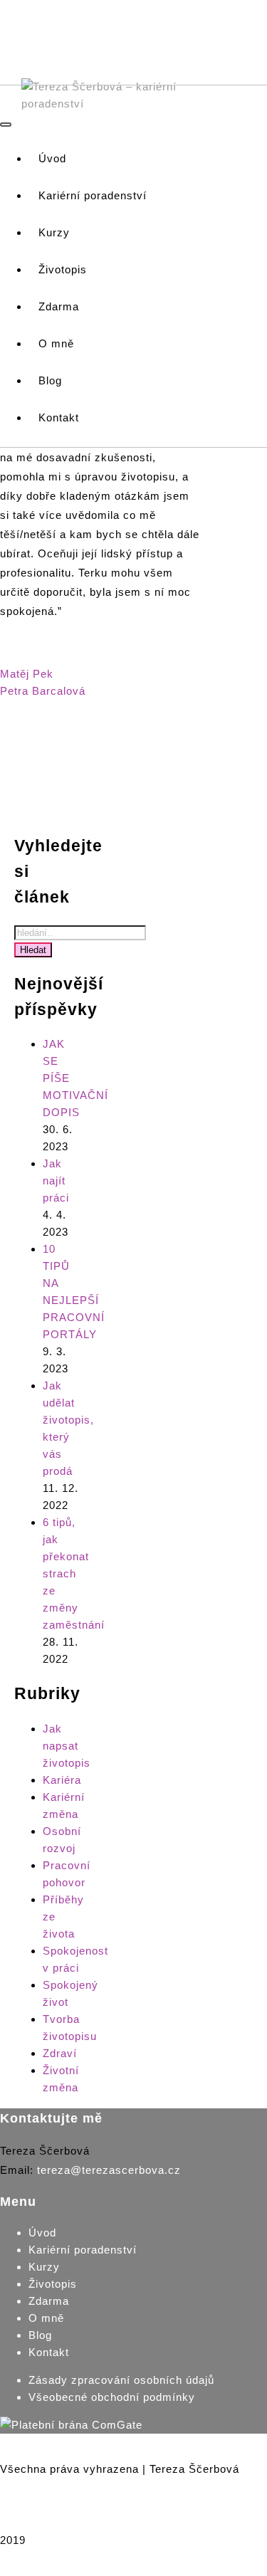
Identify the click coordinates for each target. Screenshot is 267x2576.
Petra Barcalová (43, 691)
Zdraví (60, 2053)
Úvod (42, 2233)
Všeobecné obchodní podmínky (112, 2397)
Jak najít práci (56, 1181)
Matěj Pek (27, 674)
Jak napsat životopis (67, 1746)
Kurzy (44, 2267)
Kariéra (62, 1780)
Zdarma (49, 2301)
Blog (40, 2335)
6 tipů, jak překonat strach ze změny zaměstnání (74, 1573)
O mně (46, 2318)
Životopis (53, 2284)
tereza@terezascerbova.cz (109, 2170)
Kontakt (49, 2352)
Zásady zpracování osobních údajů (121, 2380)
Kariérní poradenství (83, 2250)
